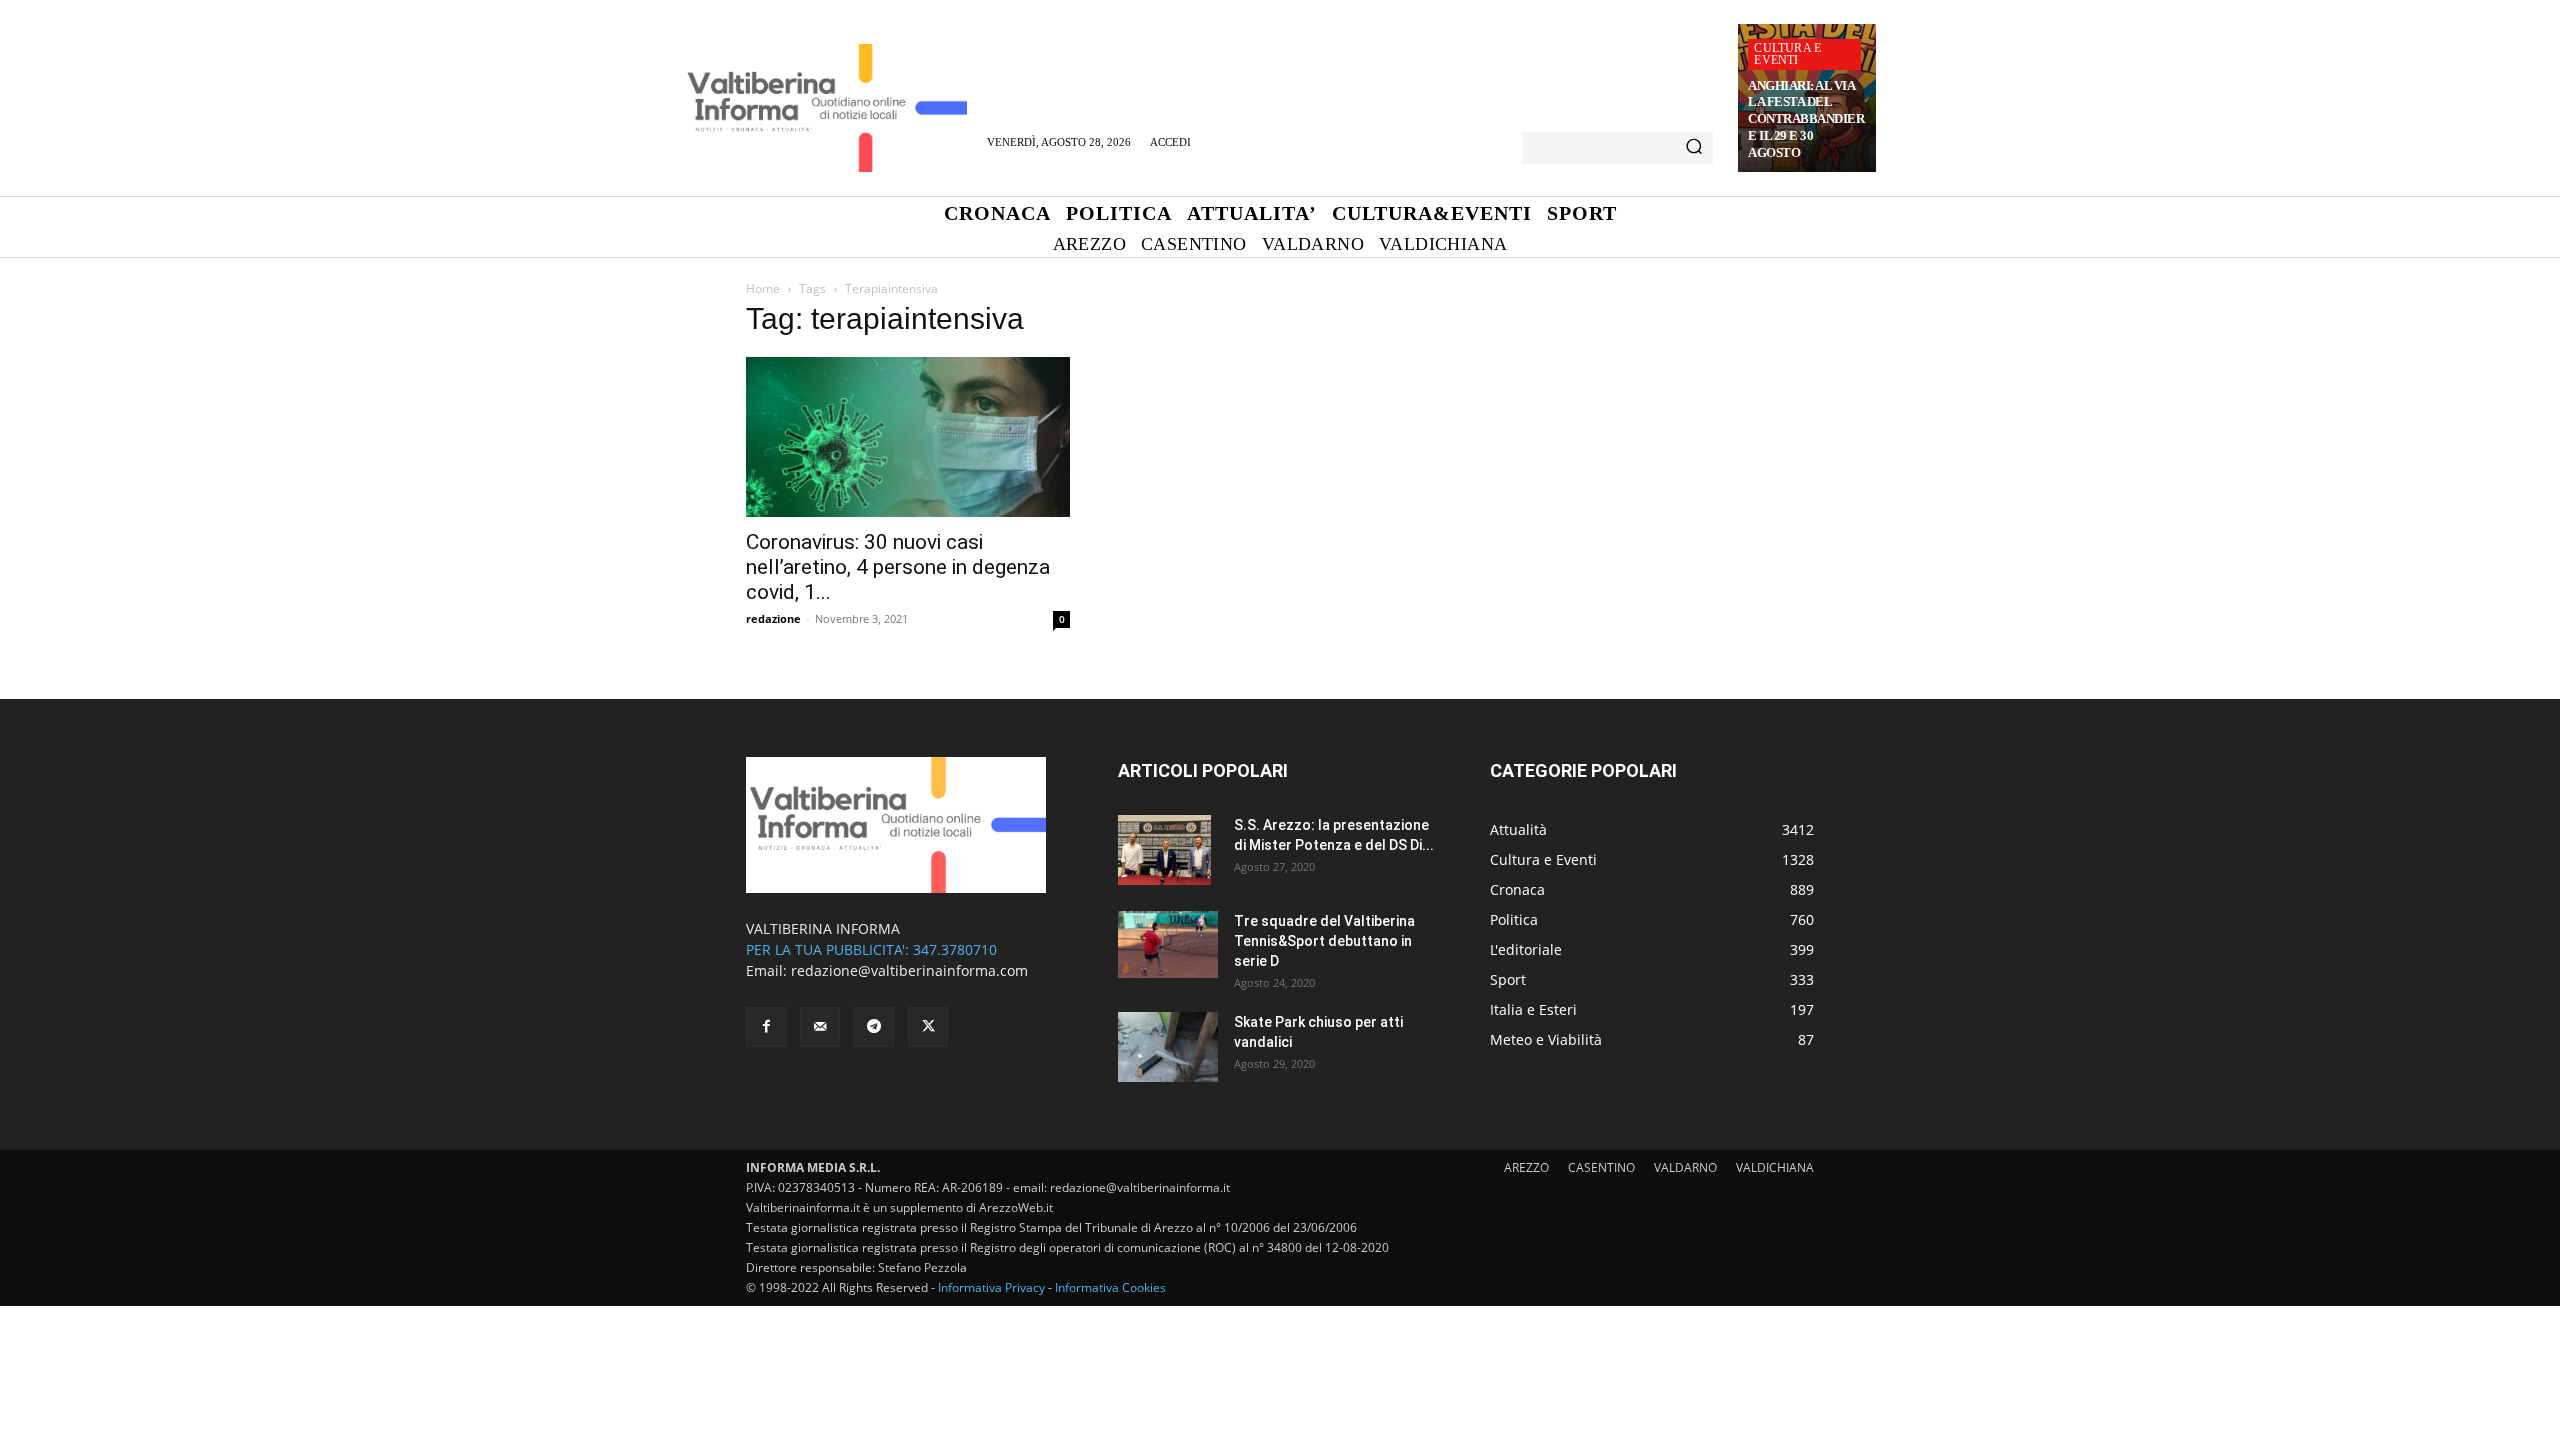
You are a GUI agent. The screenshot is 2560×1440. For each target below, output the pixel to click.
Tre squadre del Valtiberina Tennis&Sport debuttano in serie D (1324, 941)
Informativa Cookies (1110, 1287)
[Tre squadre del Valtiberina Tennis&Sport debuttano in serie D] (1168, 944)
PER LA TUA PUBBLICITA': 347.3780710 (871, 949)
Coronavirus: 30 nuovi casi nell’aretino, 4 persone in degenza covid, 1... (898, 567)
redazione (773, 618)
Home (763, 288)
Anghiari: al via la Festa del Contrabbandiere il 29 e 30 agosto (1806, 119)
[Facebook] (766, 1027)
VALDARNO (1685, 1167)
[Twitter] (928, 1027)
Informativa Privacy (991, 1287)
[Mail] (820, 1027)
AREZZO (1526, 1167)
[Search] (1694, 148)
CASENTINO (1601, 1167)
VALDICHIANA (1775, 1167)
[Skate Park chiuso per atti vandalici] (1168, 1047)
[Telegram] (874, 1027)
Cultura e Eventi (1787, 54)
